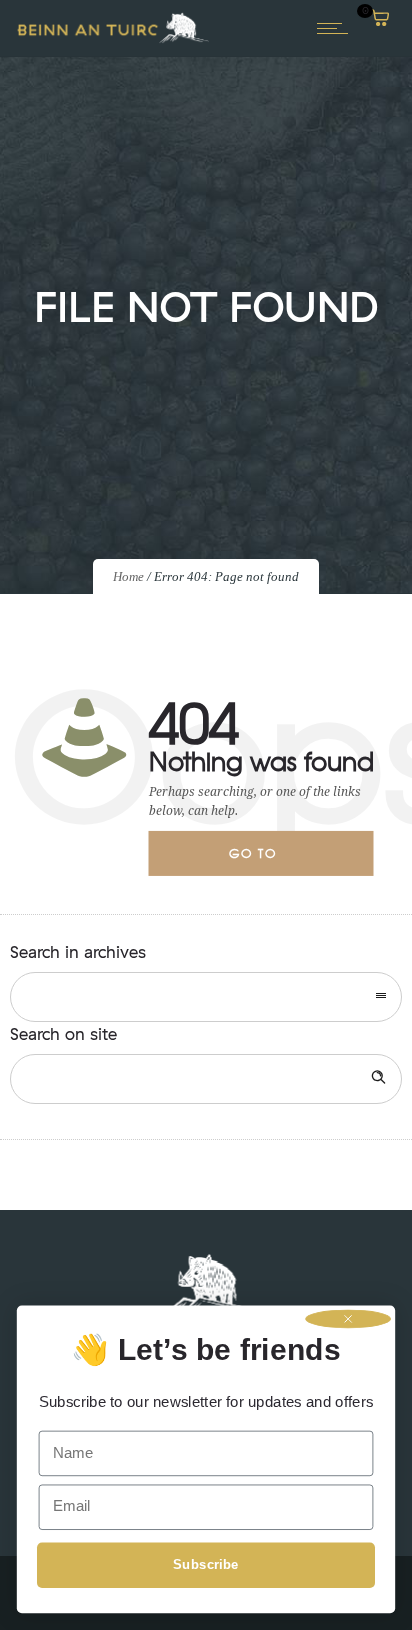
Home (128, 576)
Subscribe (206, 1565)
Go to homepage (270, 860)
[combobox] (206, 997)
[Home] (113, 41)
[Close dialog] (348, 1319)
